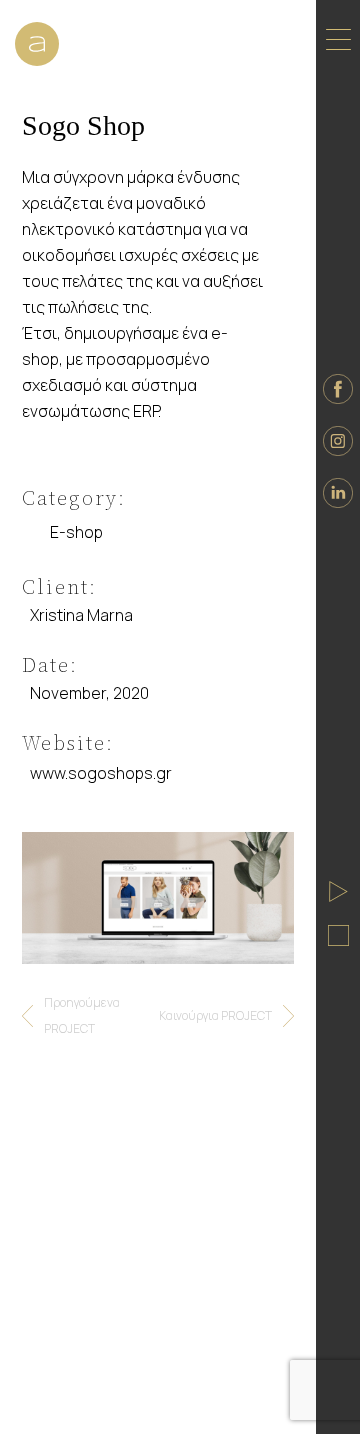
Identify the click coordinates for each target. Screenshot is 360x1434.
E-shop (76, 532)
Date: (50, 665)
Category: (74, 498)
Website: (68, 743)
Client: (59, 587)
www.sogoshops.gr (101, 773)
